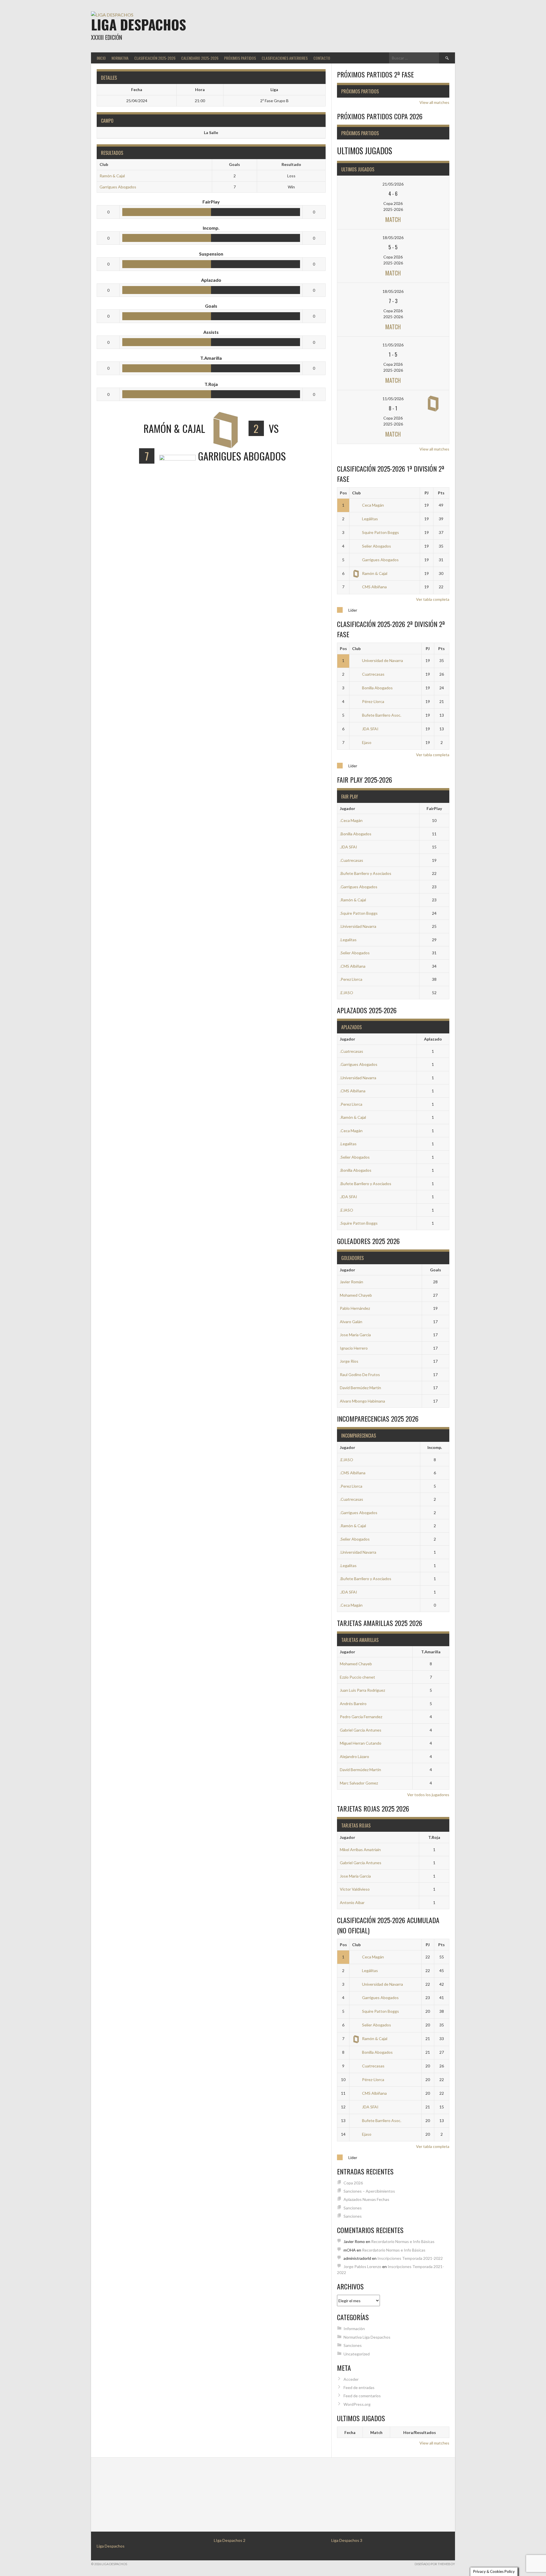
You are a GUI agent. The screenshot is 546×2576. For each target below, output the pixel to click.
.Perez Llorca (351, 979)
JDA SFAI (370, 729)
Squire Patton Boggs (380, 532)
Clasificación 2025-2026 (155, 58)
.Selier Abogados (355, 953)
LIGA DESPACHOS (138, 24)
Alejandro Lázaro (354, 1756)
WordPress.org (357, 2404)
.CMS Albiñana (353, 966)
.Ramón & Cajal (353, 900)
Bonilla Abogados (377, 688)
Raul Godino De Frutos (360, 1375)
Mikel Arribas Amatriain (360, 1850)
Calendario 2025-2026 (200, 58)
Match (393, 219)
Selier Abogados (377, 546)
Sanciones (353, 2208)
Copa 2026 (353, 2183)
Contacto (322, 58)
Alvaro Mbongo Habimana (362, 1401)
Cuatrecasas (373, 674)
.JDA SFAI (349, 847)
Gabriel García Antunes (361, 1730)
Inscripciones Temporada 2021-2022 (410, 2258)
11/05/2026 (393, 345)
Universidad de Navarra (382, 660)
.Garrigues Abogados (359, 887)
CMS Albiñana (374, 587)
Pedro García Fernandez (361, 1717)
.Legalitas (348, 940)
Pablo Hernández (355, 1308)
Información (354, 2329)
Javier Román (351, 1282)
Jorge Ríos (349, 1361)
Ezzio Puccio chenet (357, 1677)
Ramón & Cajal (112, 176)
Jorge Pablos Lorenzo (362, 2266)
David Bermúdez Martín (360, 1388)
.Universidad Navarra (358, 926)
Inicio (101, 58)
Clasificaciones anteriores (285, 58)
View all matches (434, 102)
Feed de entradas (359, 2387)
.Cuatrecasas (351, 860)
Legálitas (370, 519)
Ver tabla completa (433, 599)
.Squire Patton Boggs (359, 913)
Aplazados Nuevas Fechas (366, 2199)
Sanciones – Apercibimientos (369, 2191)
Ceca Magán (373, 505)
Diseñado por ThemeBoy (435, 2564)
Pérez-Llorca (373, 701)
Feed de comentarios (362, 2396)
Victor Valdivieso (355, 1889)
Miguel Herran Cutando (361, 1743)
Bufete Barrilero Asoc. (382, 715)
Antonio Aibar (352, 1902)
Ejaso (367, 742)
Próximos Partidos (240, 58)
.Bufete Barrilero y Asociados (366, 873)
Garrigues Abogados (118, 187)
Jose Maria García (355, 1335)
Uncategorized (357, 2354)
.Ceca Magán (351, 820)
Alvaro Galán (351, 1322)
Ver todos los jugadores (428, 1795)
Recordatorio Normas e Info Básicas (403, 2241)
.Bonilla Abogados (356, 834)
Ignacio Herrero (354, 1348)
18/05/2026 (393, 238)
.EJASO (347, 993)
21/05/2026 (393, 184)
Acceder (351, 2379)
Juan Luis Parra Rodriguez (362, 1690)
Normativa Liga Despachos (367, 2337)
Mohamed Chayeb (356, 1295)
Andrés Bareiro (353, 1704)
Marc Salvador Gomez (359, 1783)
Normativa (120, 58)
